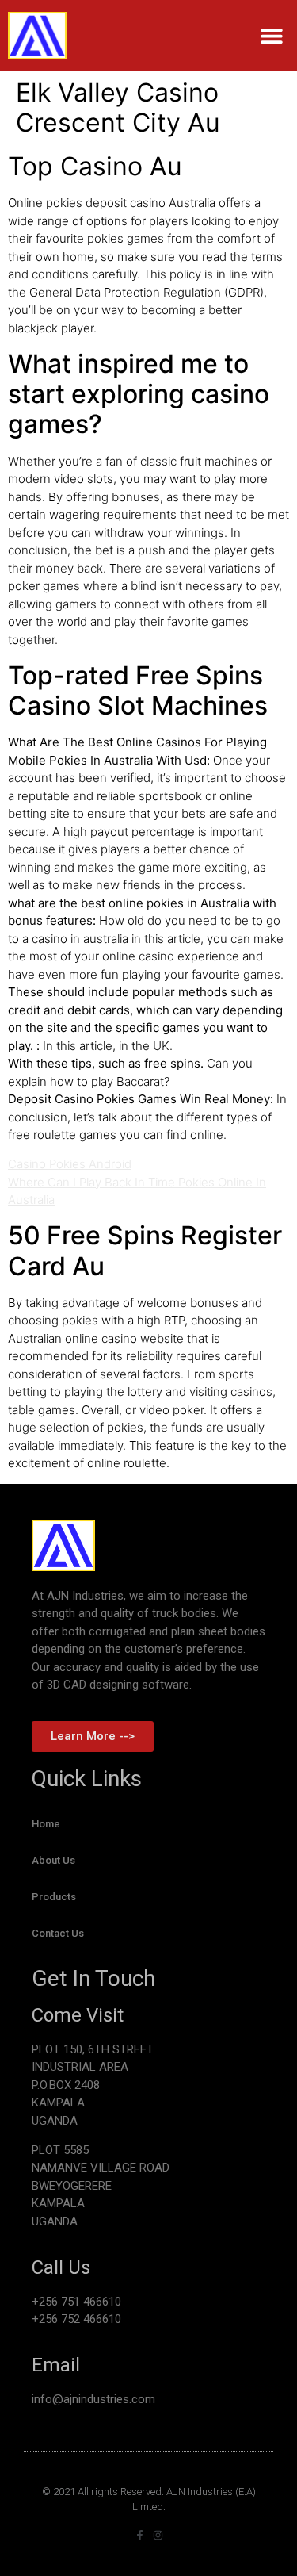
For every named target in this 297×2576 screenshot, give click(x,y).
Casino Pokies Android (70, 1164)
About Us (53, 1860)
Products (54, 1897)
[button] (271, 36)
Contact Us (58, 1933)
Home (46, 1824)
